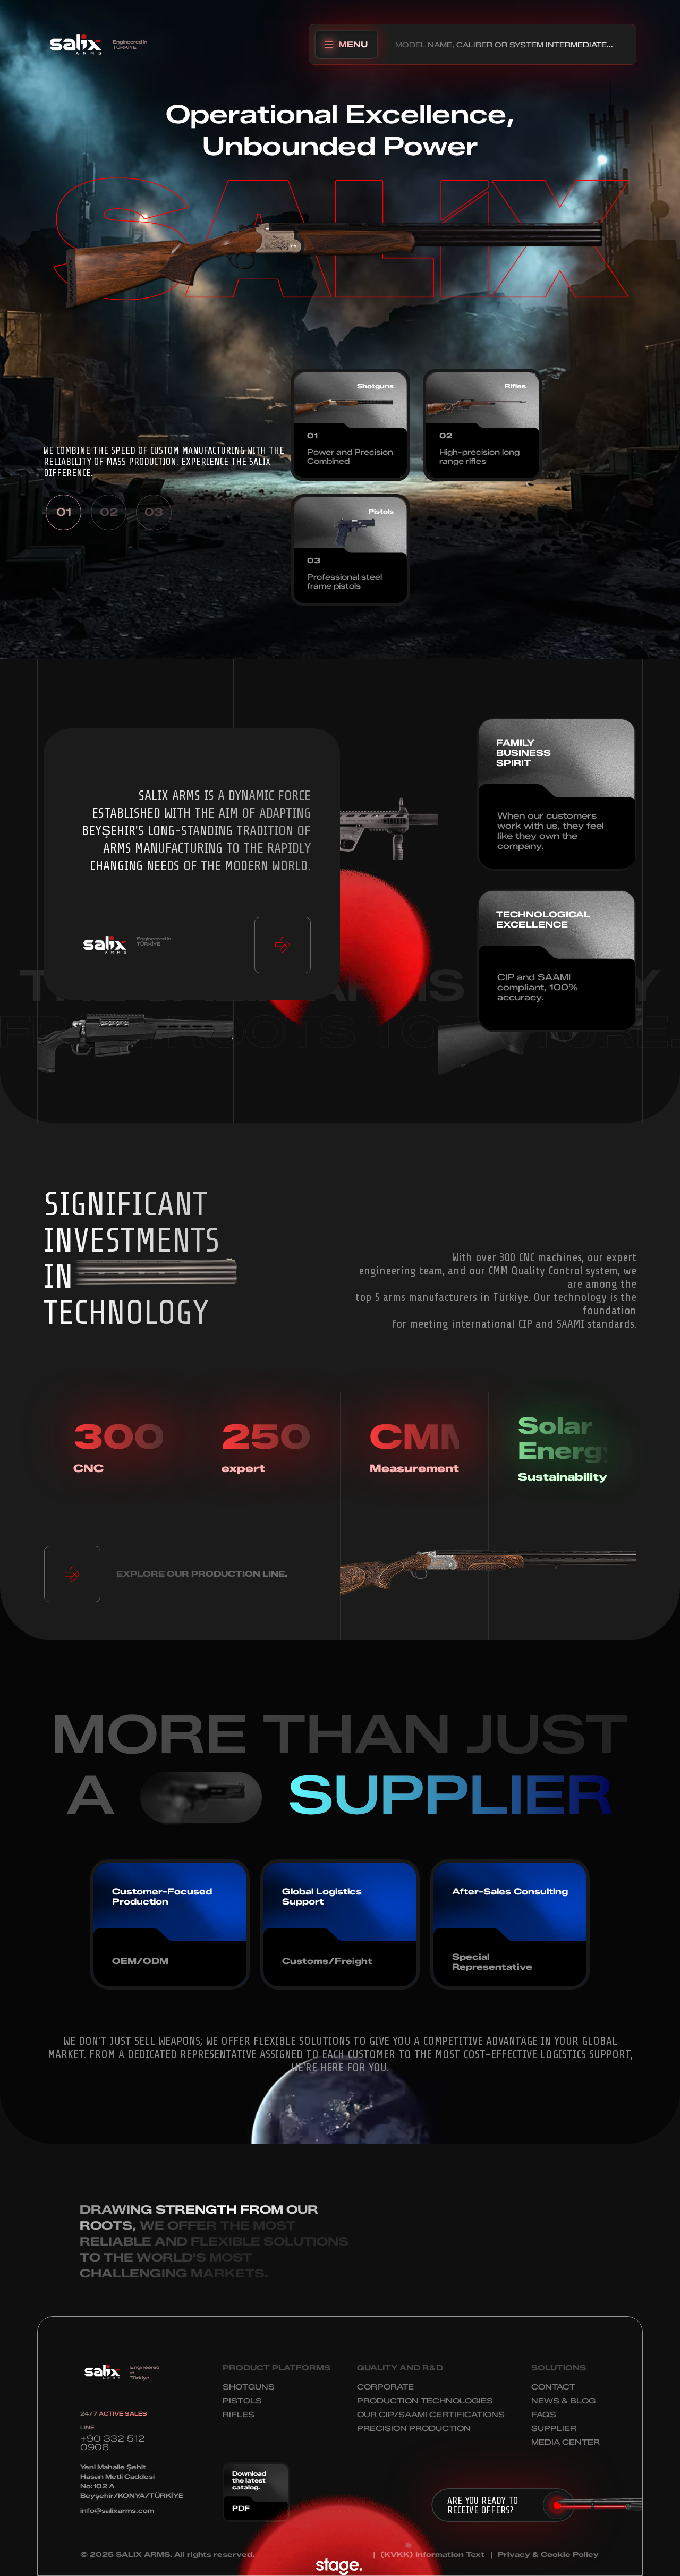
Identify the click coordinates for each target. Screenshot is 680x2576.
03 (154, 512)
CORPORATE (385, 2387)
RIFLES (239, 2415)
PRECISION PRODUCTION (414, 2429)
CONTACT (553, 2387)
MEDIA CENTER (566, 2442)
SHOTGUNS (249, 2387)
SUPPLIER (554, 2429)
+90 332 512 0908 (113, 2443)
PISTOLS (242, 2401)
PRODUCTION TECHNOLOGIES (425, 2401)
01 (64, 512)
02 (109, 512)
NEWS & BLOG (563, 2401)
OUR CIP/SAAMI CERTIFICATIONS (431, 2415)
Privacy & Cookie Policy (548, 2554)
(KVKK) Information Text (432, 2554)
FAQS (544, 2415)
